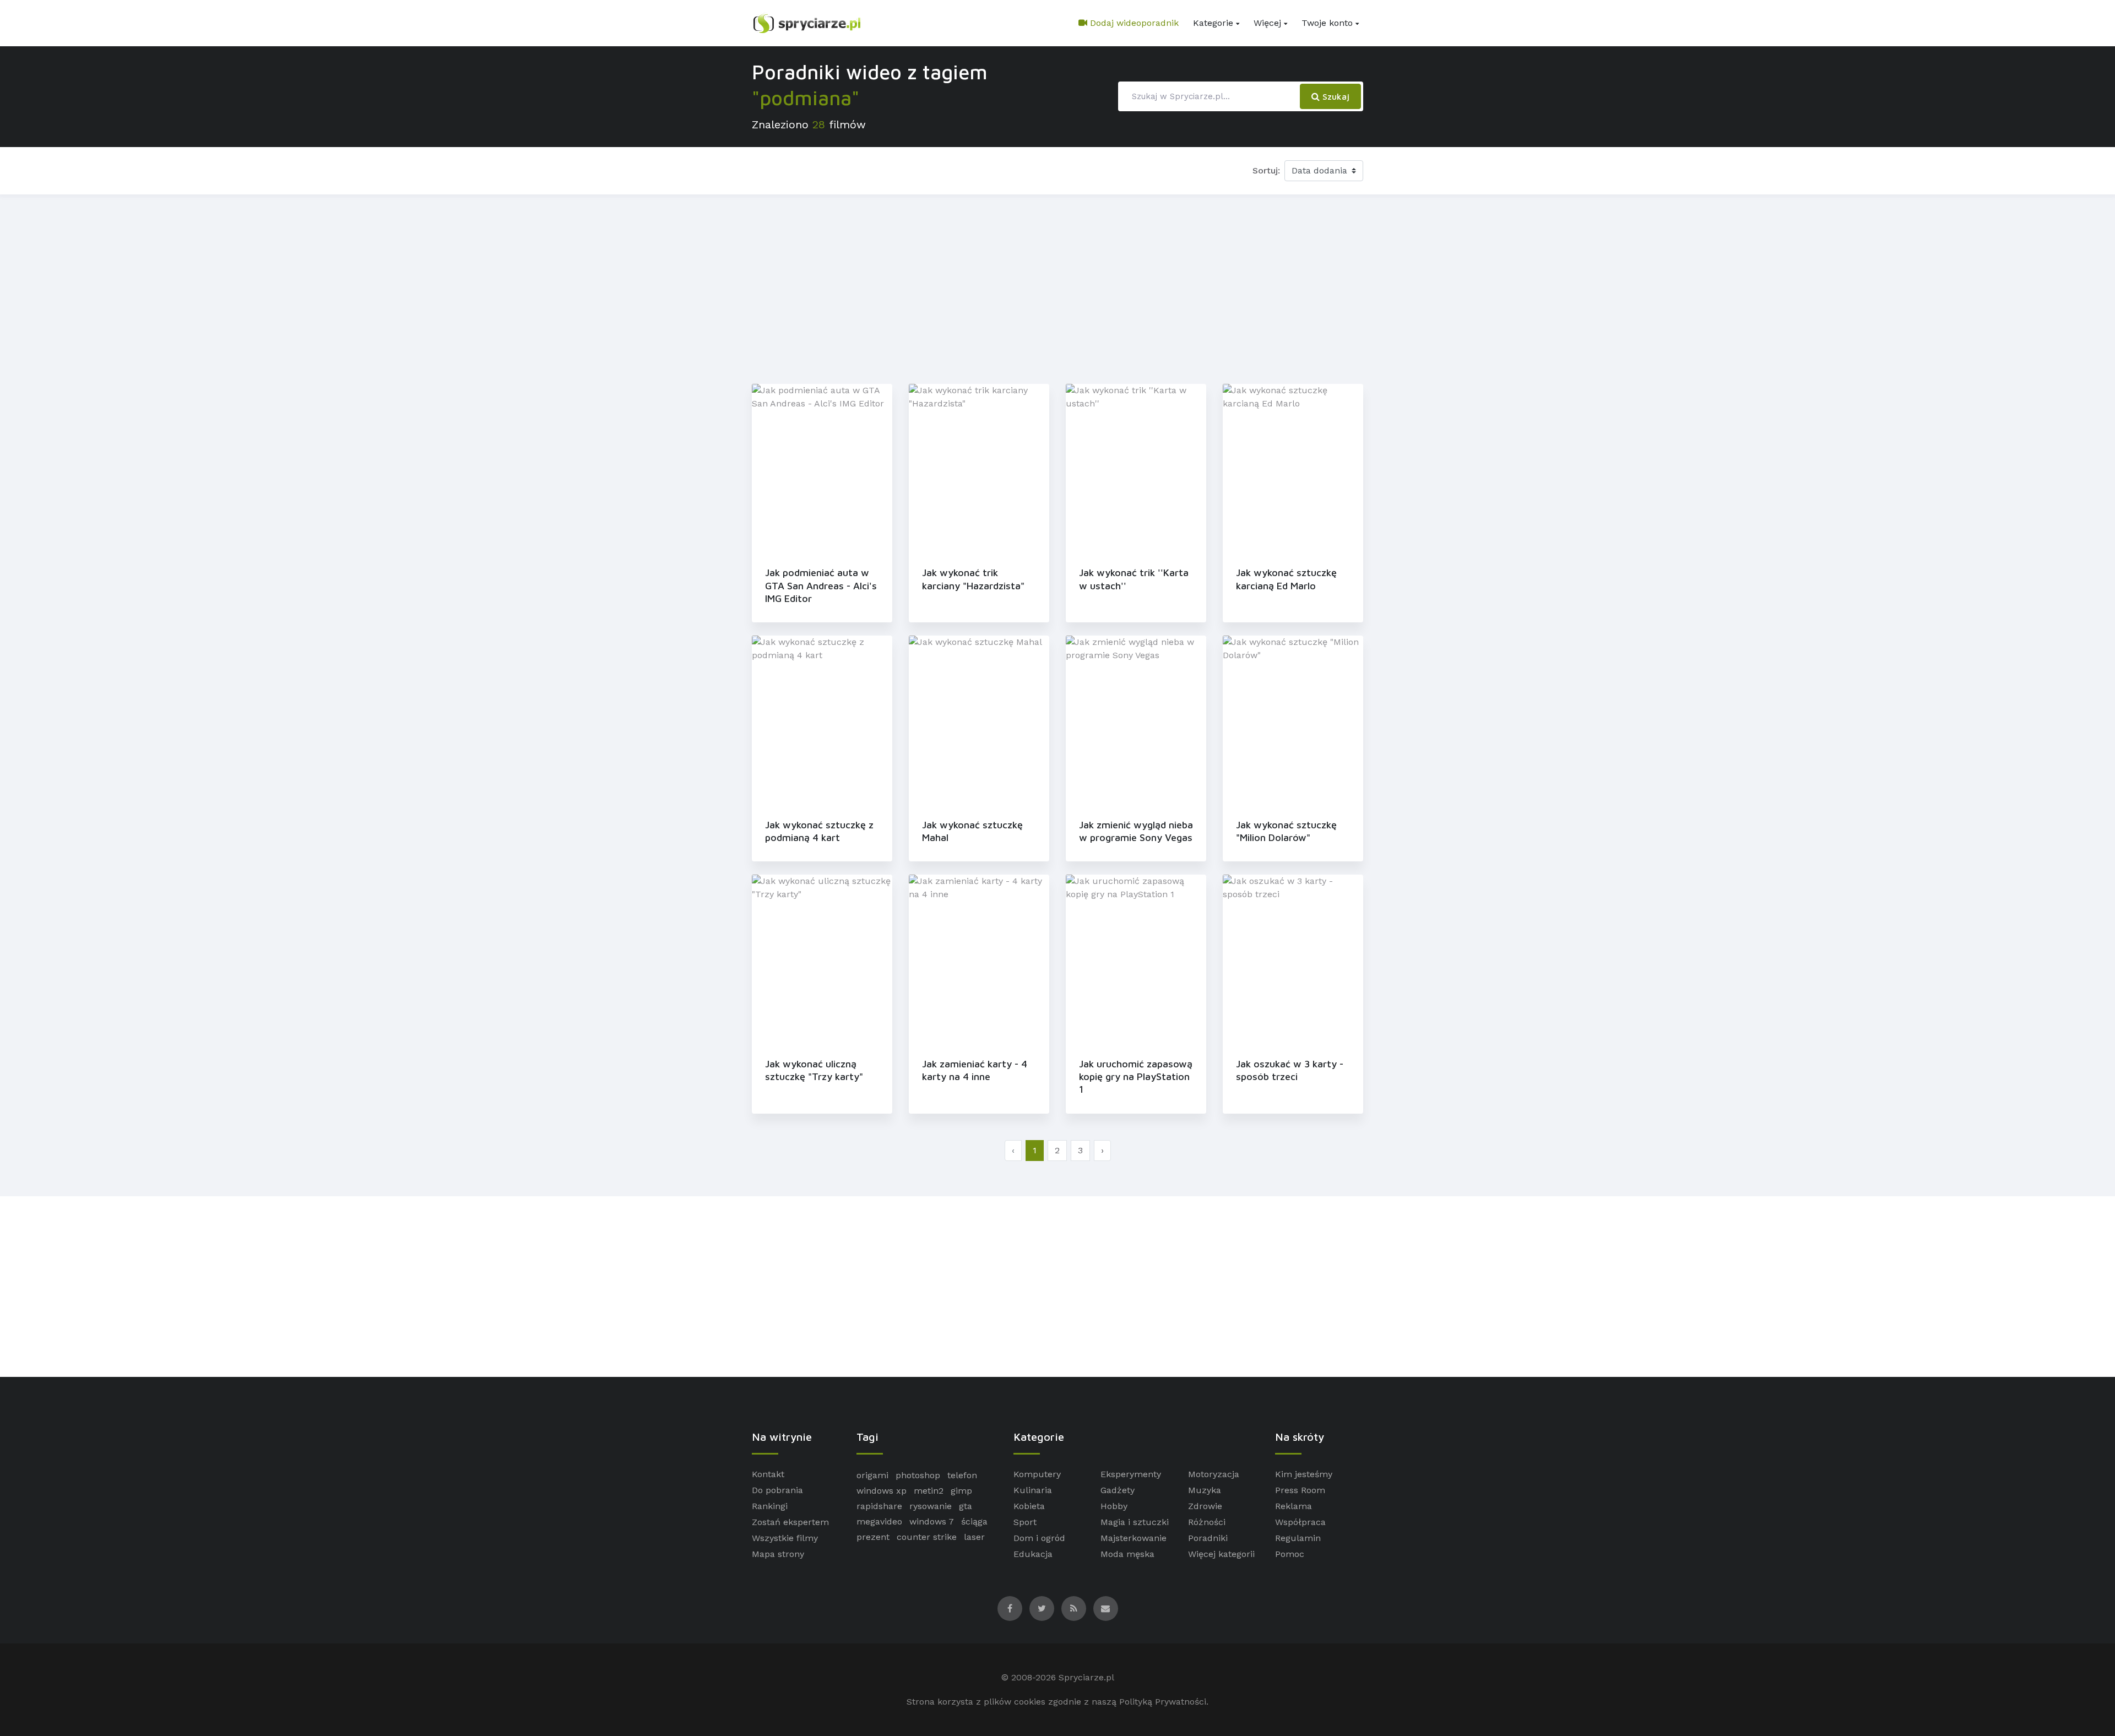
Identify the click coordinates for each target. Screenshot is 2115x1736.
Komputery (1037, 1474)
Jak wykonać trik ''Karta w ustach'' (1134, 579)
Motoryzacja (1214, 1474)
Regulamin (1298, 1538)
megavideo (879, 1521)
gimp (961, 1491)
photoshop (918, 1475)
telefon (962, 1475)
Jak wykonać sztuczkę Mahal (972, 831)
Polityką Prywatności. (1164, 1702)
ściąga (974, 1521)
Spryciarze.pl (1086, 1677)
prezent (873, 1537)
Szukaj (1335, 96)
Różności (1207, 1522)
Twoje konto (1327, 23)
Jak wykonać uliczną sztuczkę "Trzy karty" (814, 1070)
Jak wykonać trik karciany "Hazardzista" (973, 579)
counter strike (927, 1537)
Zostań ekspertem (790, 1522)
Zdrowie (1205, 1506)
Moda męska (1127, 1554)
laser (974, 1537)
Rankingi (770, 1506)
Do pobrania (777, 1490)
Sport (1025, 1522)
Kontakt (768, 1474)
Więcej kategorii (1221, 1554)
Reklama (1294, 1506)
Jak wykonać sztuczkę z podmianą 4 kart (819, 831)
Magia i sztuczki (1135, 1522)
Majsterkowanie (1134, 1538)
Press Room (1300, 1490)
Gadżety (1118, 1490)
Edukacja (1033, 1554)
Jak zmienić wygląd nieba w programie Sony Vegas (1136, 831)
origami (872, 1475)
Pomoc (1290, 1554)
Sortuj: (1266, 170)
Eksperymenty (1131, 1474)
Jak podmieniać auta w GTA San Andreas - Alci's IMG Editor (821, 585)
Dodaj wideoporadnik (1133, 23)
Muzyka (1205, 1490)
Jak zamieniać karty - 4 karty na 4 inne (975, 1070)
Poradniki (1208, 1538)
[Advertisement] (1057, 287)
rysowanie (931, 1506)
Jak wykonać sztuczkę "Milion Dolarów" (1286, 831)
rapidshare (879, 1506)
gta (966, 1506)
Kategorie (1213, 23)
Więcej (1267, 23)
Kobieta (1029, 1506)
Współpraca (1300, 1522)
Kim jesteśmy (1304, 1474)
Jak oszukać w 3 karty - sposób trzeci (1290, 1070)
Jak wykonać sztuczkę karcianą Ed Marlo (1286, 579)
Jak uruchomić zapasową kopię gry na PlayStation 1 (1136, 1077)
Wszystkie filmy (785, 1538)
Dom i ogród (1039, 1538)
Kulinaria (1033, 1490)
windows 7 (932, 1521)
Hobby (1114, 1506)
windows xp (882, 1491)
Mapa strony (778, 1554)
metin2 (929, 1491)
